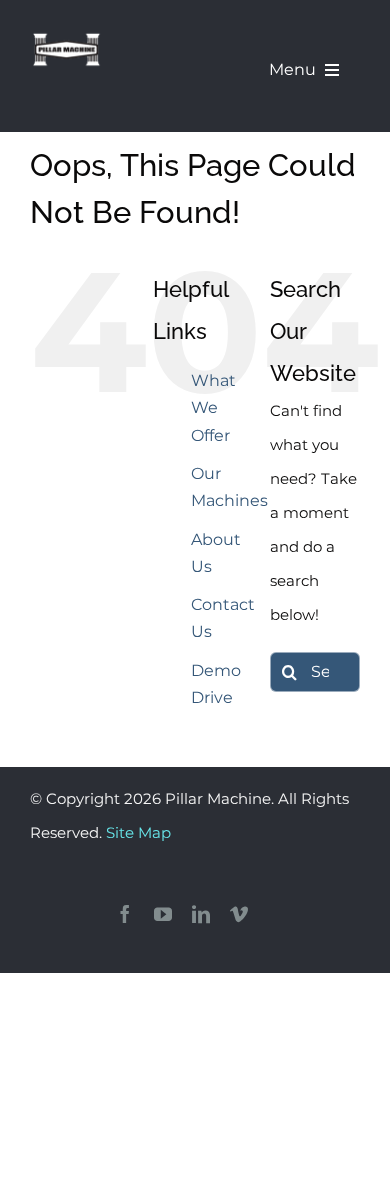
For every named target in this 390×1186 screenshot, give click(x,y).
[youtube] (163, 914)
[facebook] (125, 914)
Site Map (138, 832)
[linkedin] (201, 914)
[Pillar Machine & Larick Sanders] (66, 37)
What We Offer (213, 407)
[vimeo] (239, 914)
